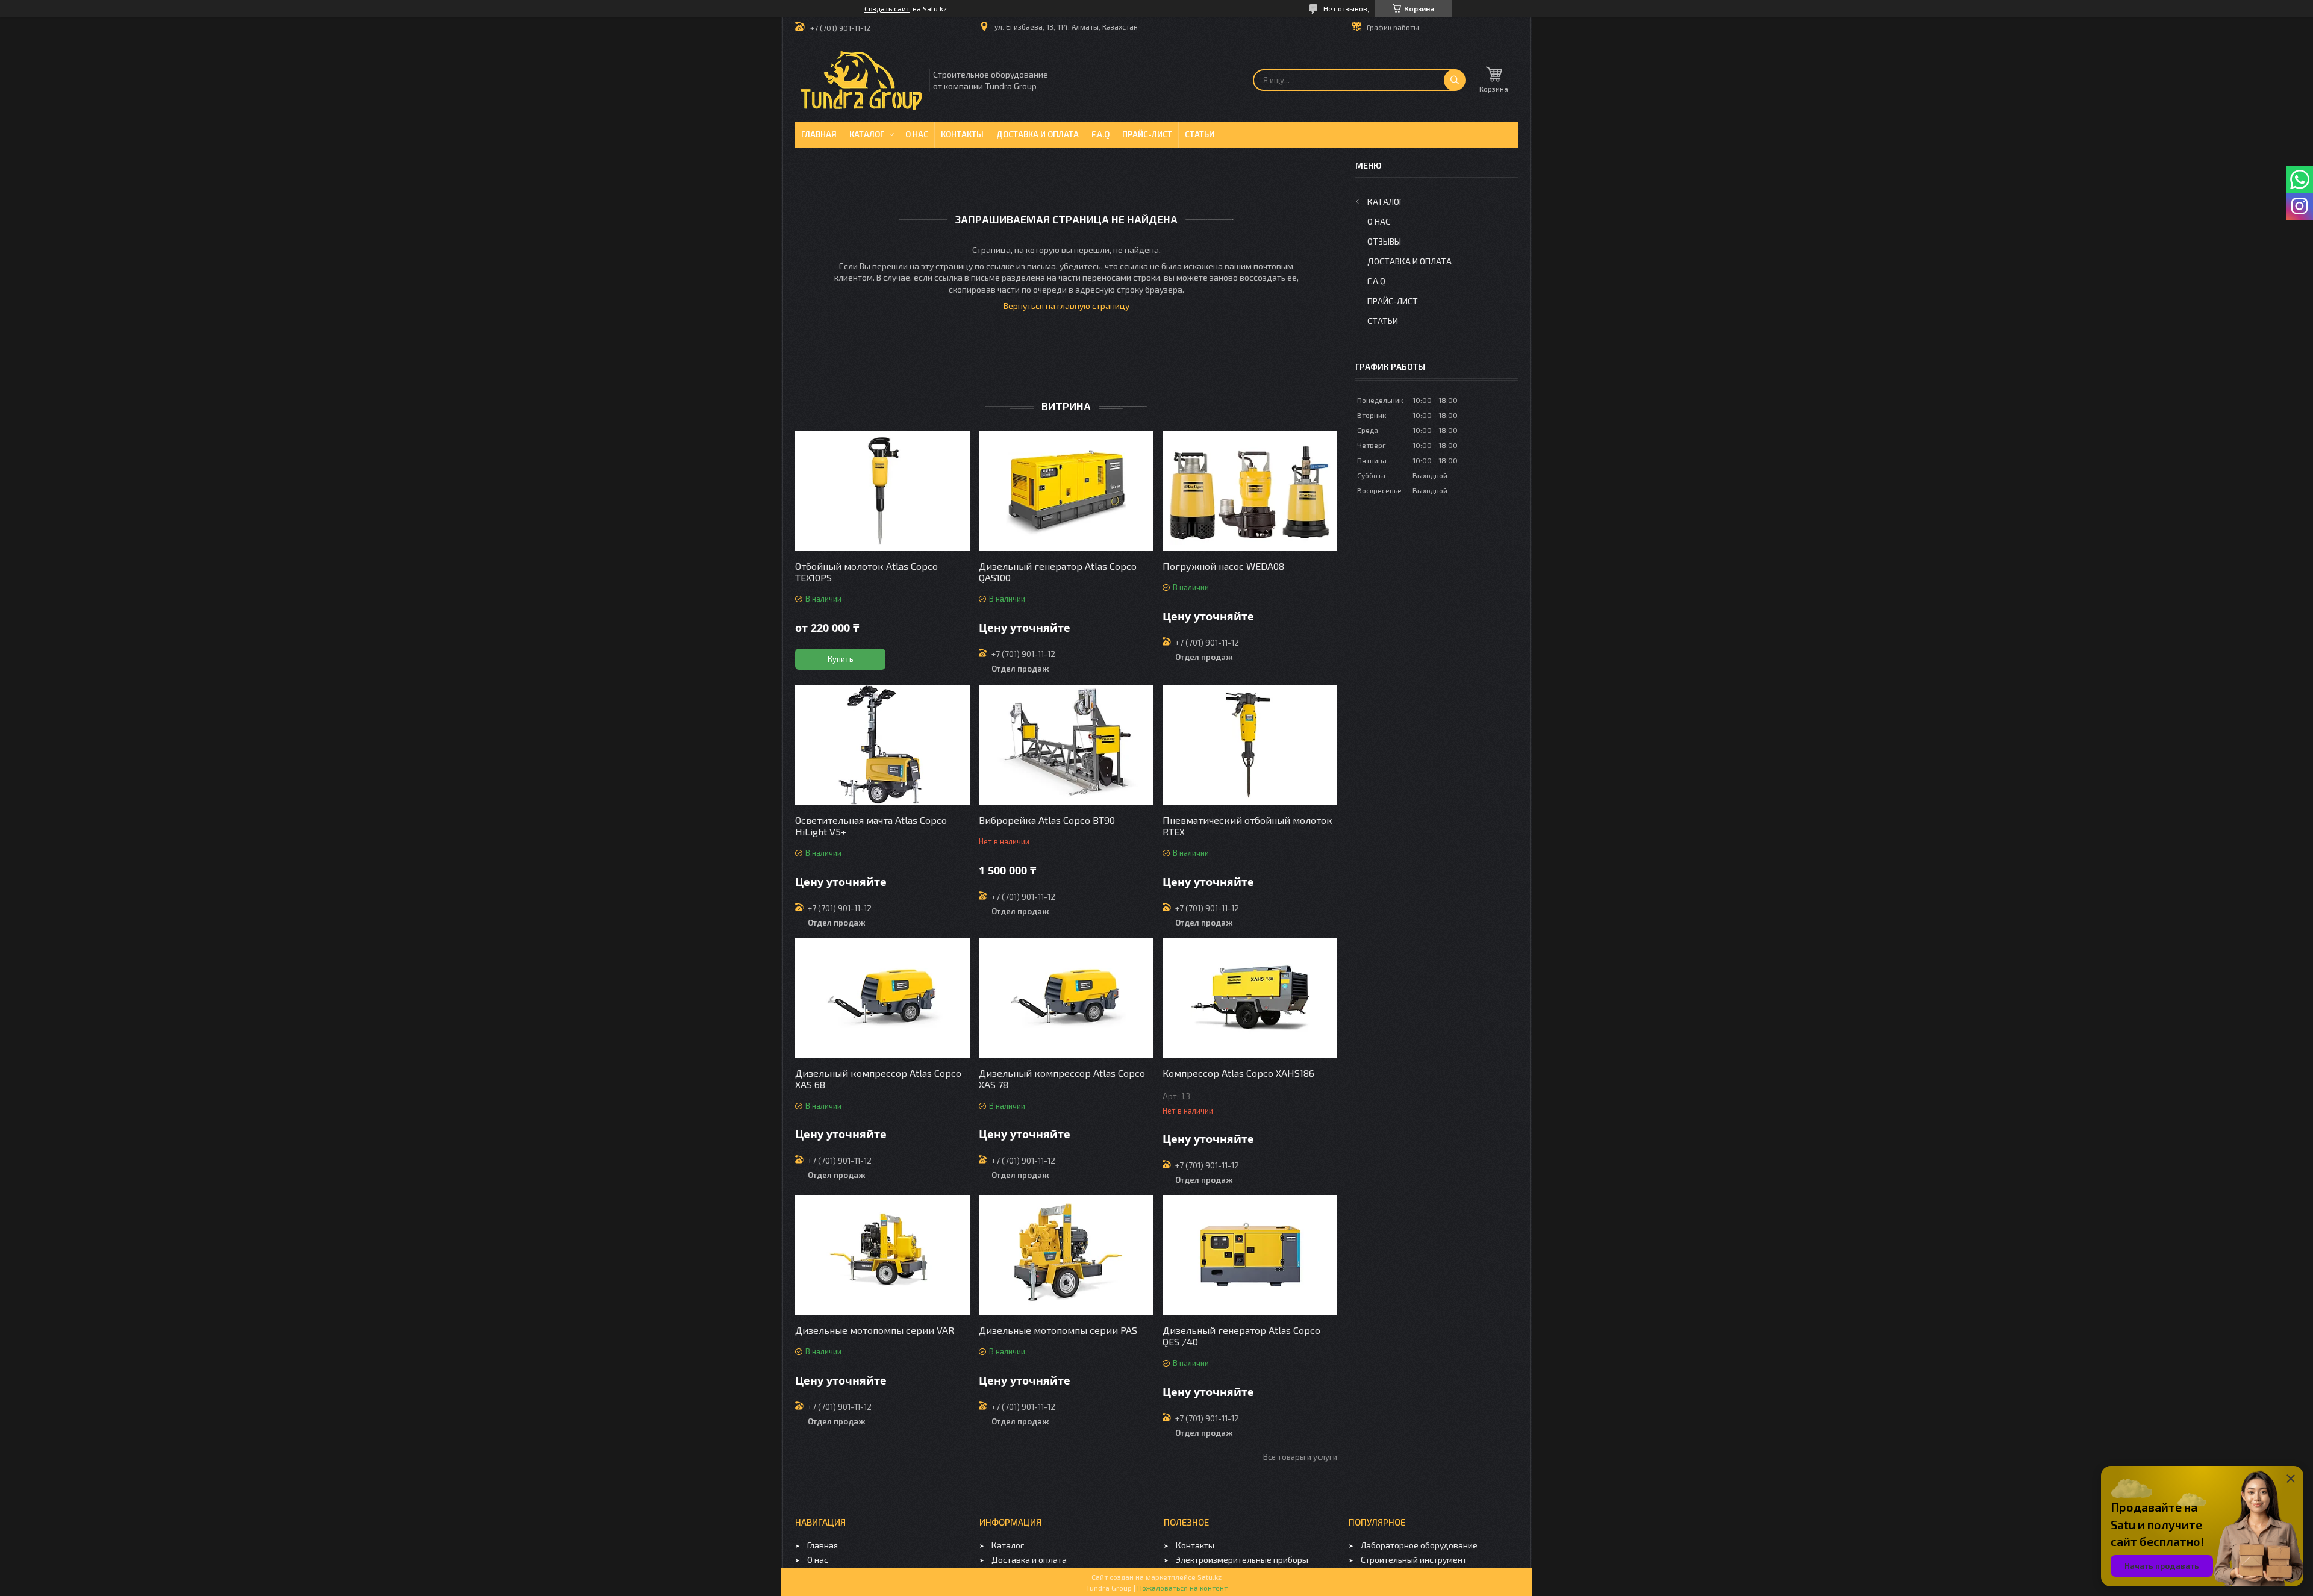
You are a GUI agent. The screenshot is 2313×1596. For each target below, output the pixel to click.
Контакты (962, 134)
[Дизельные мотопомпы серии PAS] (1066, 1255)
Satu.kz (1210, 1577)
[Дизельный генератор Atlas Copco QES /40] (1250, 1255)
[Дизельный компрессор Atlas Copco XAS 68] (882, 998)
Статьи (1200, 134)
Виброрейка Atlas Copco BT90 (1047, 820)
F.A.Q (1100, 134)
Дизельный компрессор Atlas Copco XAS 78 (1062, 1079)
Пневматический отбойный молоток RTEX (1247, 826)
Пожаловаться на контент (1182, 1588)
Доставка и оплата (1038, 134)
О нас (917, 134)
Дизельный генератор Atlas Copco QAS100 (1058, 572)
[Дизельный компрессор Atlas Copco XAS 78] (1066, 998)
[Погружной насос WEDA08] (1250, 491)
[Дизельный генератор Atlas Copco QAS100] (1066, 491)
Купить (841, 659)
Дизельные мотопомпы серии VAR (875, 1330)
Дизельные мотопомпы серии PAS (1058, 1330)
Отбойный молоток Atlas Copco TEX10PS (866, 572)
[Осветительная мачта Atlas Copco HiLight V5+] (882, 745)
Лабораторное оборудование (1419, 1545)
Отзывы (1384, 241)
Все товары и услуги (1300, 1457)
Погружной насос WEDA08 (1223, 566)
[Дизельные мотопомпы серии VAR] (882, 1255)
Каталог (867, 134)
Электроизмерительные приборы (1242, 1560)
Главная (819, 134)
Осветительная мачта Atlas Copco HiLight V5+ (871, 826)
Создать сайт (887, 8)
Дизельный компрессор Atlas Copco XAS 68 (878, 1079)
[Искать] (1455, 80)
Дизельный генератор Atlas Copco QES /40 (1241, 1336)
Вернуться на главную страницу (1066, 306)
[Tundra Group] (861, 80)
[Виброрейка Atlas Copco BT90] (1066, 745)
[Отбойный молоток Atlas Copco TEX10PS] (882, 491)
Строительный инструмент (1414, 1560)
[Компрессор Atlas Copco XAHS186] (1250, 998)
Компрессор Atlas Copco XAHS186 (1238, 1073)
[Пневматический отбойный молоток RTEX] (1250, 745)
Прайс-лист (1147, 134)
